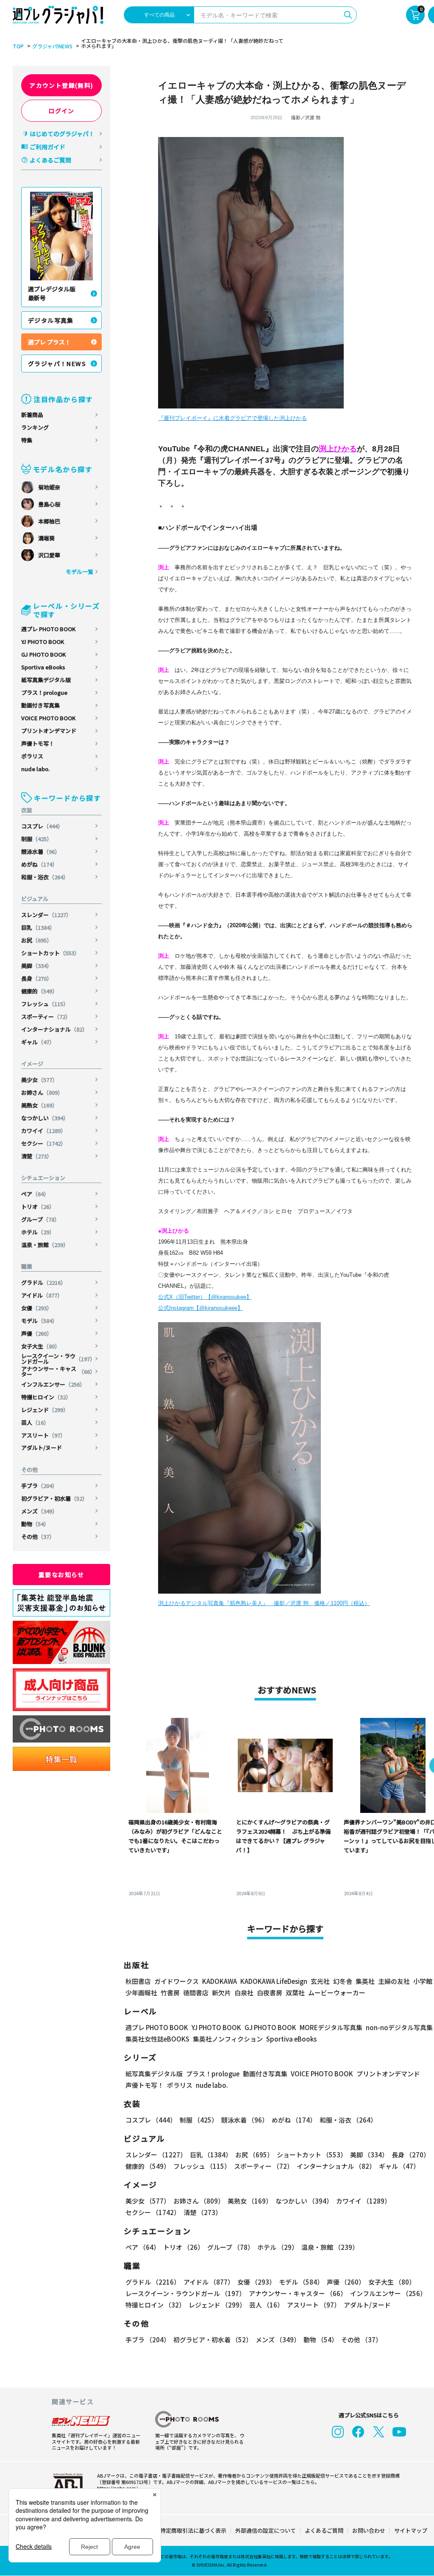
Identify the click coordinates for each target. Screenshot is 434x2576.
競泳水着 (41, 852)
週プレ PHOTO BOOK (48, 629)
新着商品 (32, 415)
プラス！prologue (44, 692)
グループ (40, 1219)
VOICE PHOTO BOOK (48, 718)
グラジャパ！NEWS (57, 364)
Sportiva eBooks (43, 667)
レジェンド (45, 1410)
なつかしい (45, 1118)
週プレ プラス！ (49, 342)
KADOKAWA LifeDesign (274, 1981)
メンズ (39, 1511)
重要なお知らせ (61, 1575)
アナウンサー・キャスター (58, 1371)
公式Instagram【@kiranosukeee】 (200, 1308)
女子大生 (41, 1346)
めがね (39, 864)
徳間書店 (196, 1993)
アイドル (42, 1295)
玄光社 (320, 1981)
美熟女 (39, 1105)
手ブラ (39, 1486)
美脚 (37, 966)
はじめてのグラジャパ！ (62, 134)
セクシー (44, 1143)
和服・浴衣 (45, 877)
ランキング (35, 427)
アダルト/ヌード (42, 1447)
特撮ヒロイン (46, 1397)
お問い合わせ (369, 2530)
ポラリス (32, 756)
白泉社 (244, 1993)
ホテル (38, 1232)
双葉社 (295, 1993)
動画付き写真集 (40, 705)
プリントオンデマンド (49, 731)
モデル (39, 1321)
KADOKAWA (220, 1981)
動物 (35, 1524)
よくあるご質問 (50, 160)
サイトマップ (411, 2530)
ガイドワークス (177, 1981)
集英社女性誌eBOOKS (157, 2039)
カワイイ (44, 1131)
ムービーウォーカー (337, 1993)
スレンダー (46, 915)
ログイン (61, 111)
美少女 (39, 1080)
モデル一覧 (79, 572)
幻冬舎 (343, 1981)
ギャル (38, 1042)
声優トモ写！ (38, 743)
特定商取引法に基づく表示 (193, 2530)
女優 (37, 1308)
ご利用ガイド (47, 147)
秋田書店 (138, 1981)
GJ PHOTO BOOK (43, 654)
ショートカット (50, 953)
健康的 (39, 991)
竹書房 (170, 1993)
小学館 (423, 1981)
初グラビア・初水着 (54, 1498)
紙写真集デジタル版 (46, 680)
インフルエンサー (53, 1384)
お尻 (37, 940)
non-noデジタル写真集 (399, 2027)
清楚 (37, 1156)
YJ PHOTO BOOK (43, 642)
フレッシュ (45, 1004)
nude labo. (35, 769)
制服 (37, 839)
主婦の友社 (394, 1981)
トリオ (38, 1207)
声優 (37, 1333)
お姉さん (42, 1092)
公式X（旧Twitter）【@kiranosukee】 (205, 1297)
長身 (37, 978)
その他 (38, 1537)
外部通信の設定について (266, 2530)
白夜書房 (270, 1993)
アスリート (43, 1435)
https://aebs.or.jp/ (117, 2488)
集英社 (365, 1981)
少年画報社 (141, 1993)
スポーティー (46, 1017)
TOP (18, 46)
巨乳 (38, 927)
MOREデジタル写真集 (331, 2027)
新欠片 (221, 1993)
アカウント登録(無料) (61, 85)
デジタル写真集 (51, 320)
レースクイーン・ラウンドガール (58, 1359)
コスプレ (42, 826)
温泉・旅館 (45, 1245)
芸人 (35, 1422)
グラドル (44, 1282)
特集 (27, 440)
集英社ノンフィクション (228, 2039)
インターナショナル (54, 1029)
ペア (35, 1194)
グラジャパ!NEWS (52, 46)
